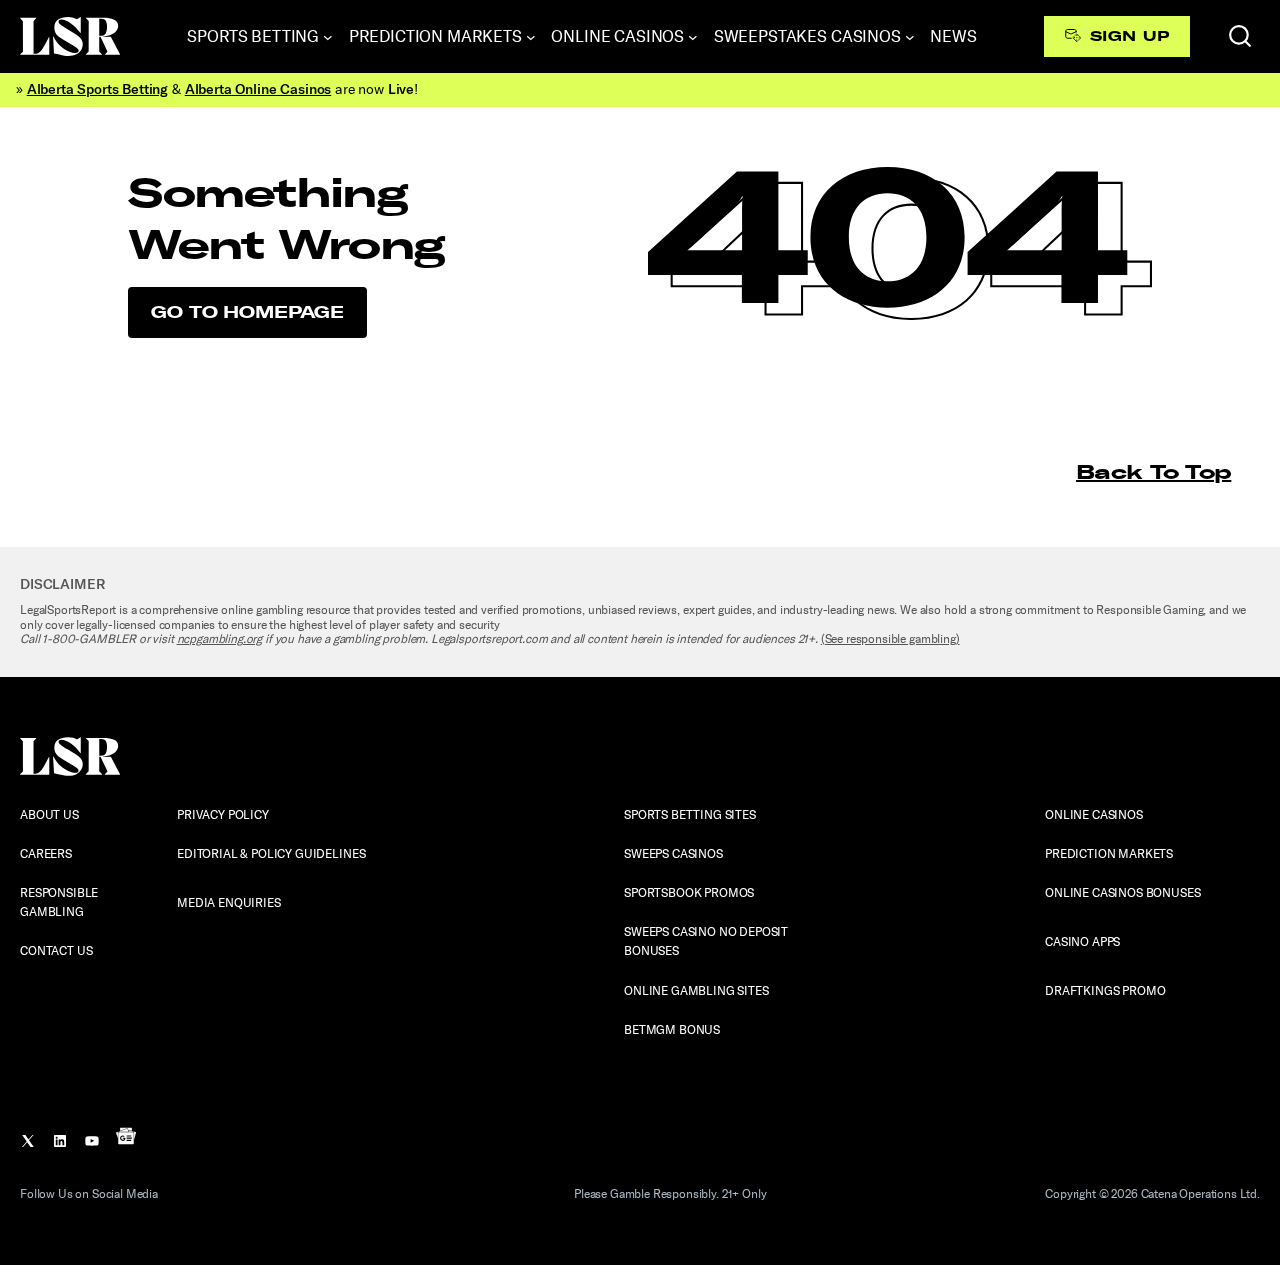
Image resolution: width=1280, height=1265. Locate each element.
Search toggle (1240, 36)
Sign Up (1129, 36)
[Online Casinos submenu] (693, 37)
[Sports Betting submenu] (328, 37)
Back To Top (1153, 471)
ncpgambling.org (220, 639)
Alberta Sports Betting (97, 89)
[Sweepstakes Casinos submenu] (910, 37)
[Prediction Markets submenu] (531, 37)
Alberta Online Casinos (258, 89)
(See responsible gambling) (890, 639)
